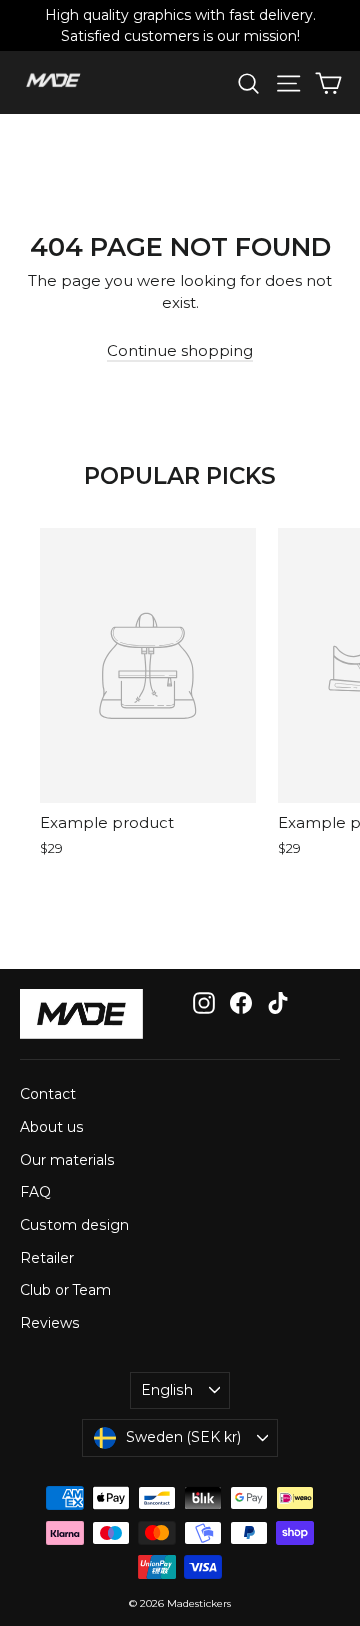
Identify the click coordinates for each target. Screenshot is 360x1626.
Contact (48, 1094)
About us (52, 1127)
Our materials (67, 1160)
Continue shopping (180, 350)
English (167, 1390)
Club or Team (65, 1290)
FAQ (35, 1192)
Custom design (74, 1225)
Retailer (47, 1258)
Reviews (50, 1323)
